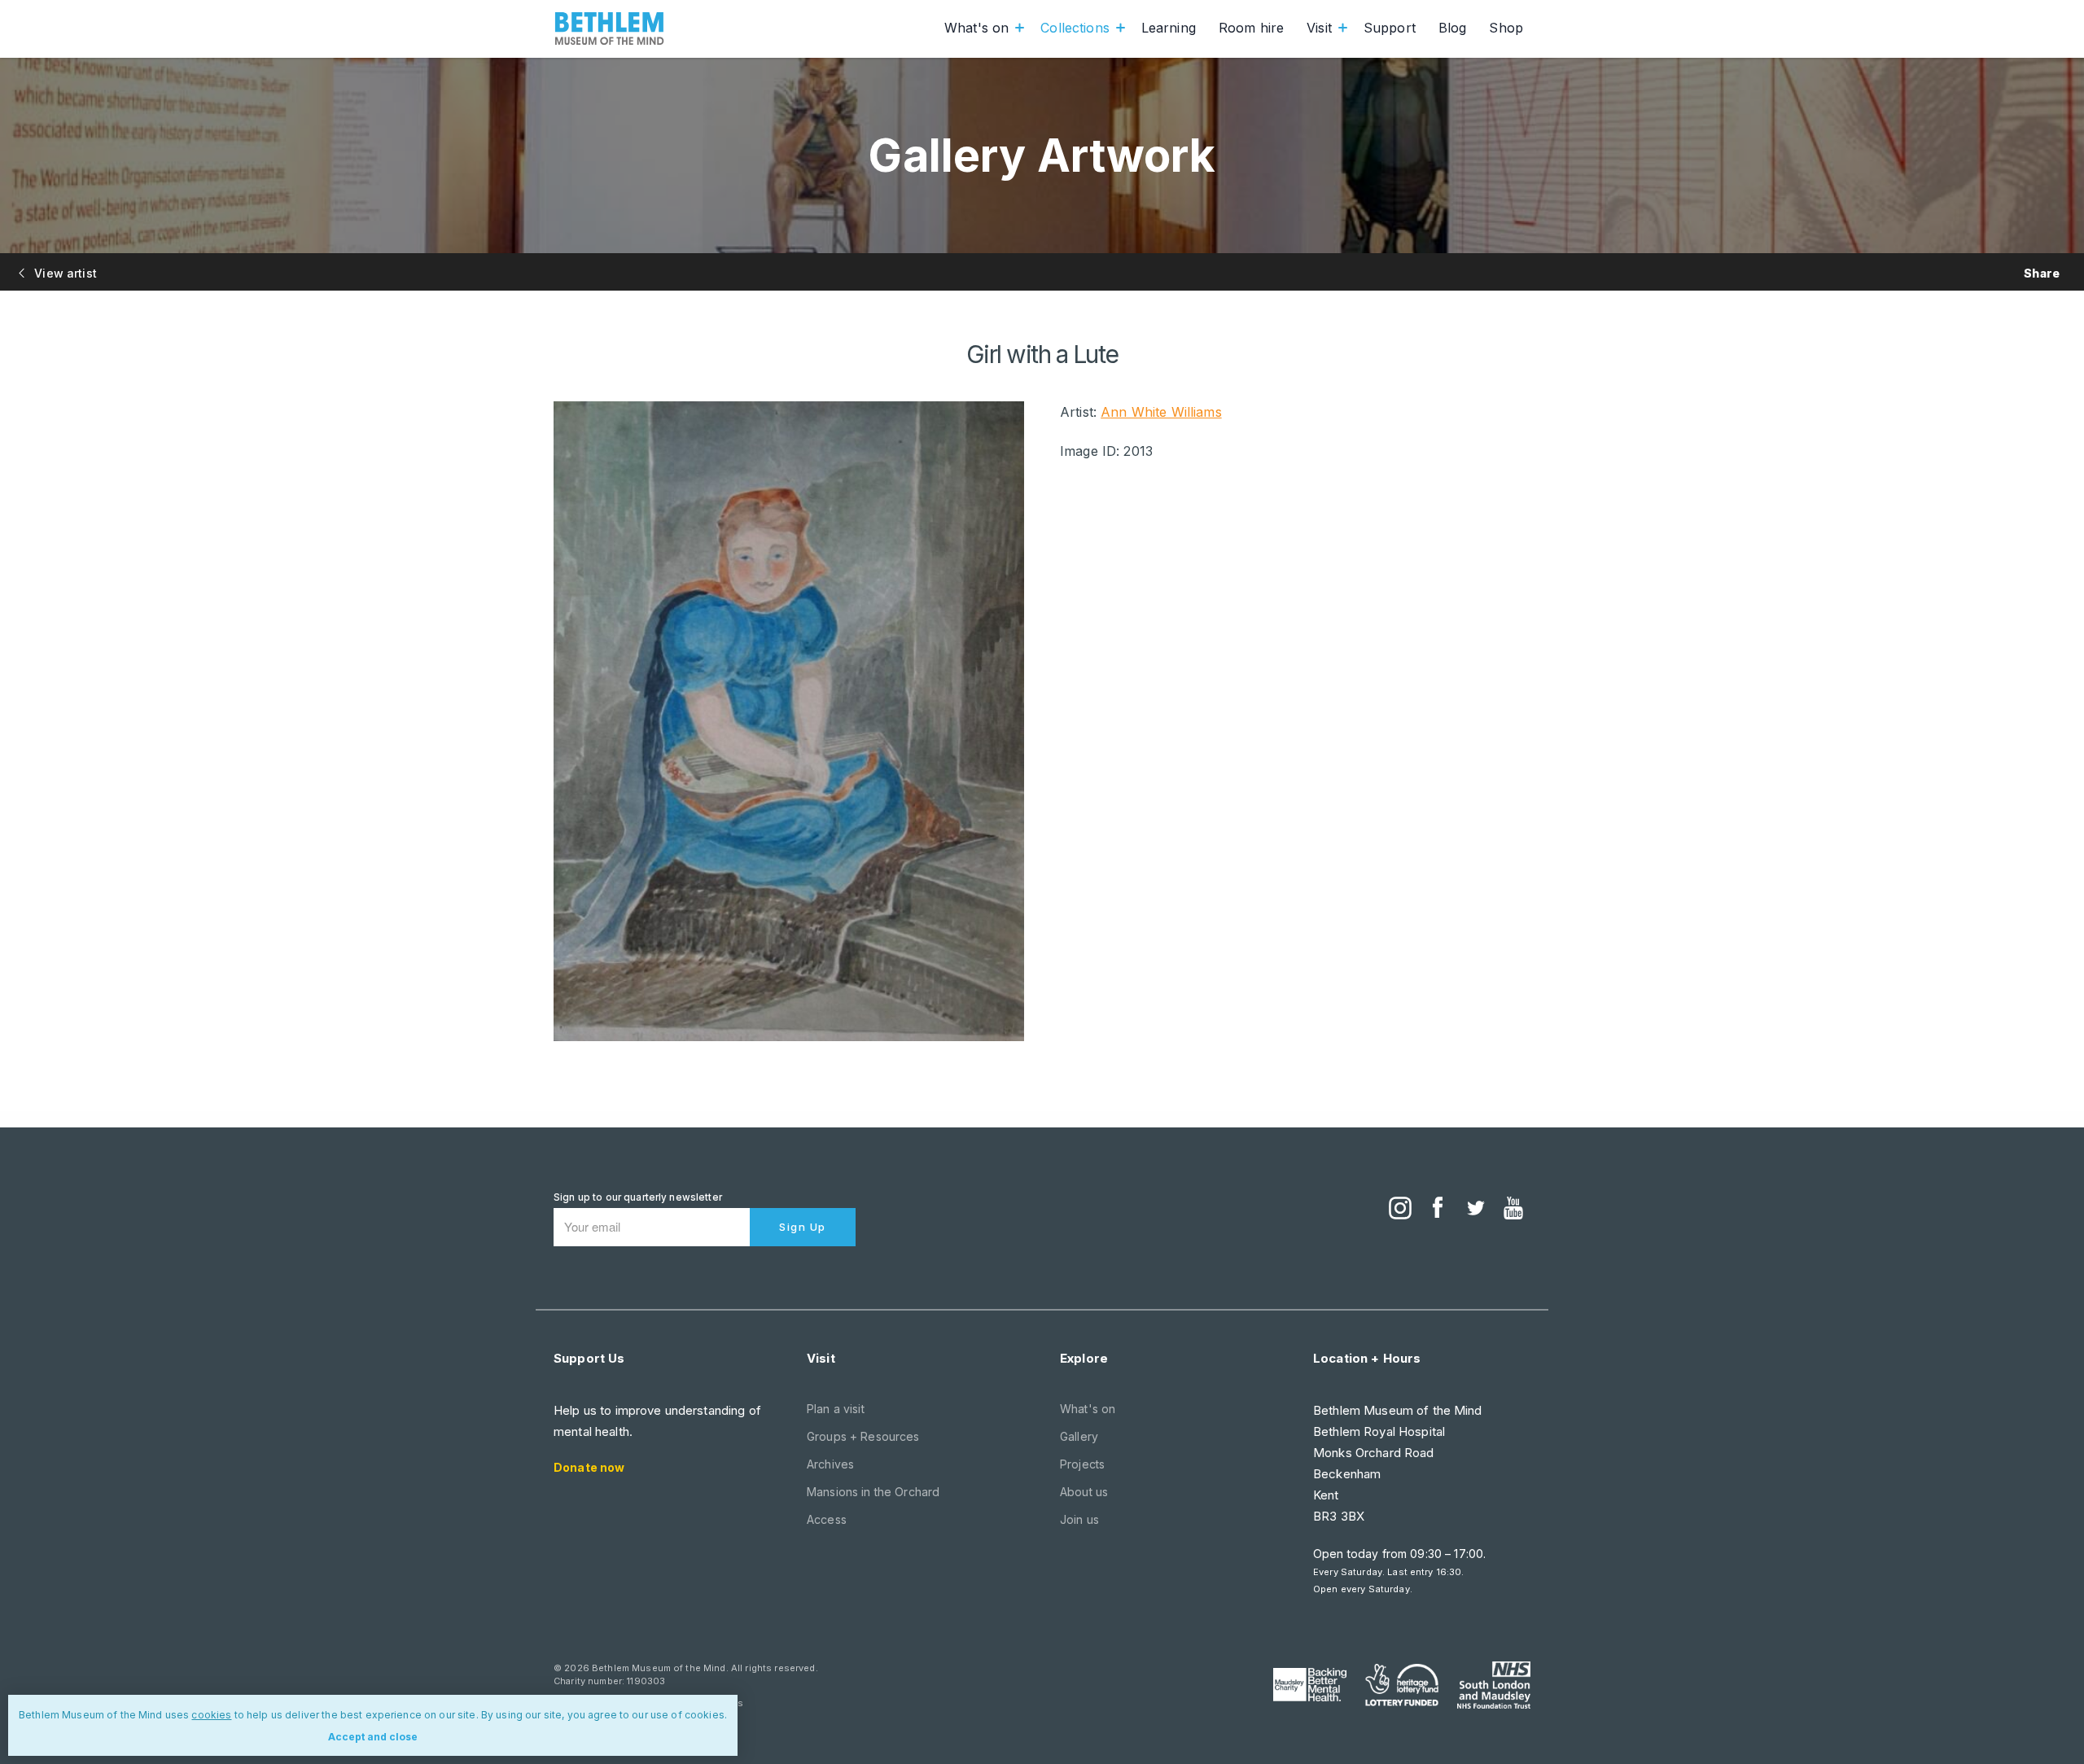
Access (827, 1519)
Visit (1319, 28)
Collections (1075, 28)
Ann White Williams (1161, 412)
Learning (1169, 28)
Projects (1082, 1464)
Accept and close (373, 1737)
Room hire (1251, 28)
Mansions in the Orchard (873, 1492)
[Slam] (1494, 1685)
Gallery (1079, 1436)
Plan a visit (836, 1409)
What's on (976, 28)
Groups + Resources (863, 1436)
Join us (1079, 1519)
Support (1390, 28)
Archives (830, 1464)
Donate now (589, 1467)
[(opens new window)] (1400, 1210)
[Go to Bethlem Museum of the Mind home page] (610, 28)
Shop (1506, 28)
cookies (211, 1715)
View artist (64, 273)
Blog (1453, 28)
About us (1084, 1492)
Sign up (803, 1227)
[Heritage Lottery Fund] (1402, 1685)
